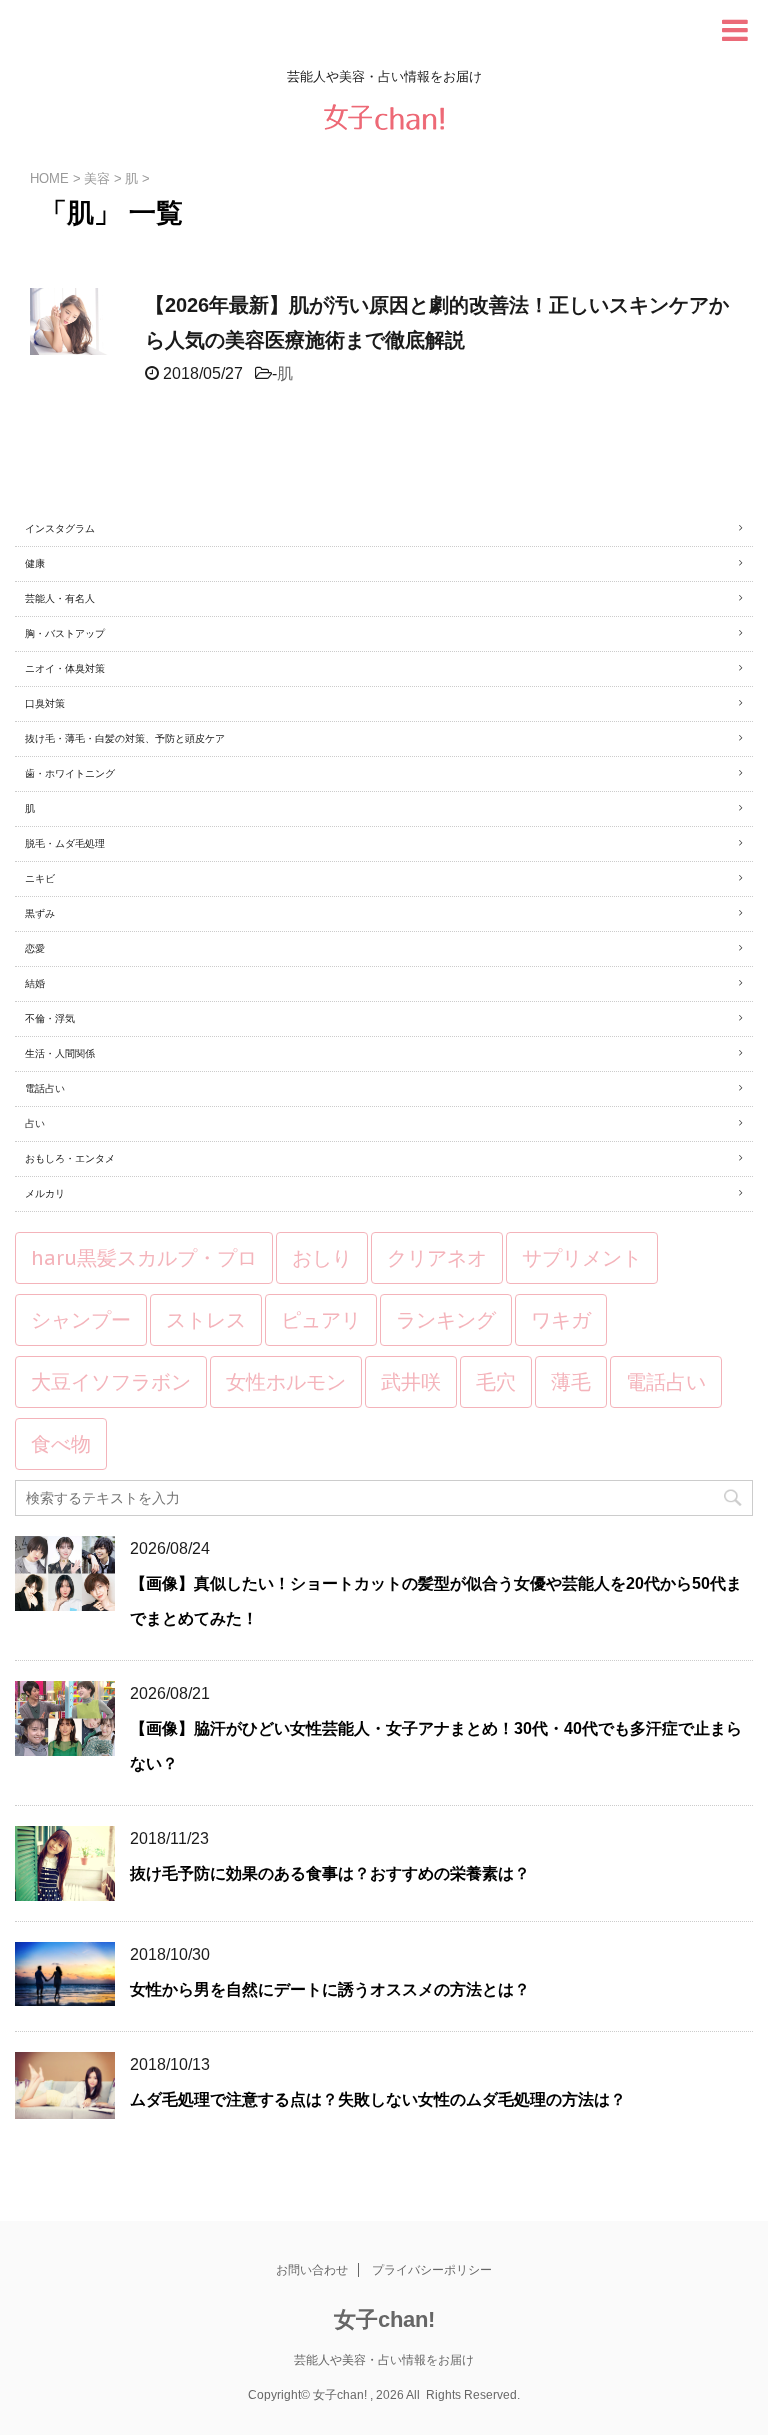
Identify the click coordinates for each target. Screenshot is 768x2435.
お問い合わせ (312, 2270)
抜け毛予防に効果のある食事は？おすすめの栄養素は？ (330, 1873)
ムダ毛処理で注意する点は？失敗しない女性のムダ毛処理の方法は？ (378, 2099)
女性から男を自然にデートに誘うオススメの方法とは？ (330, 1989)
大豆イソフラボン (111, 1382)
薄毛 (571, 1382)
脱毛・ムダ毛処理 (65, 843)
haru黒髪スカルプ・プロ (144, 1258)
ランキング (446, 1320)
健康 (35, 563)
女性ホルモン (286, 1382)
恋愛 (35, 948)
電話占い (45, 1088)
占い (35, 1123)
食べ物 (61, 1444)
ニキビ (40, 878)
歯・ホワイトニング (70, 773)
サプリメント (582, 1258)
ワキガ (561, 1320)
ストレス (206, 1320)
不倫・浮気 (50, 1018)
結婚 (35, 983)
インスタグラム (60, 528)
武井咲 (411, 1382)
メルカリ (45, 1193)
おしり (322, 1258)
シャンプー (81, 1320)
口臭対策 (45, 703)
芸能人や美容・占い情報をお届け (384, 2360)
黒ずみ (40, 913)
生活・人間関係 (60, 1053)
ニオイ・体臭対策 (65, 668)
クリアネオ (437, 1258)
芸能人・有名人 (60, 598)
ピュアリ (321, 1320)
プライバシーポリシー (432, 2270)
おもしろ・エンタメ (70, 1158)
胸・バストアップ (65, 633)
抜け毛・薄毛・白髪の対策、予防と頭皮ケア (125, 738)
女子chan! (384, 2319)
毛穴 (496, 1382)
